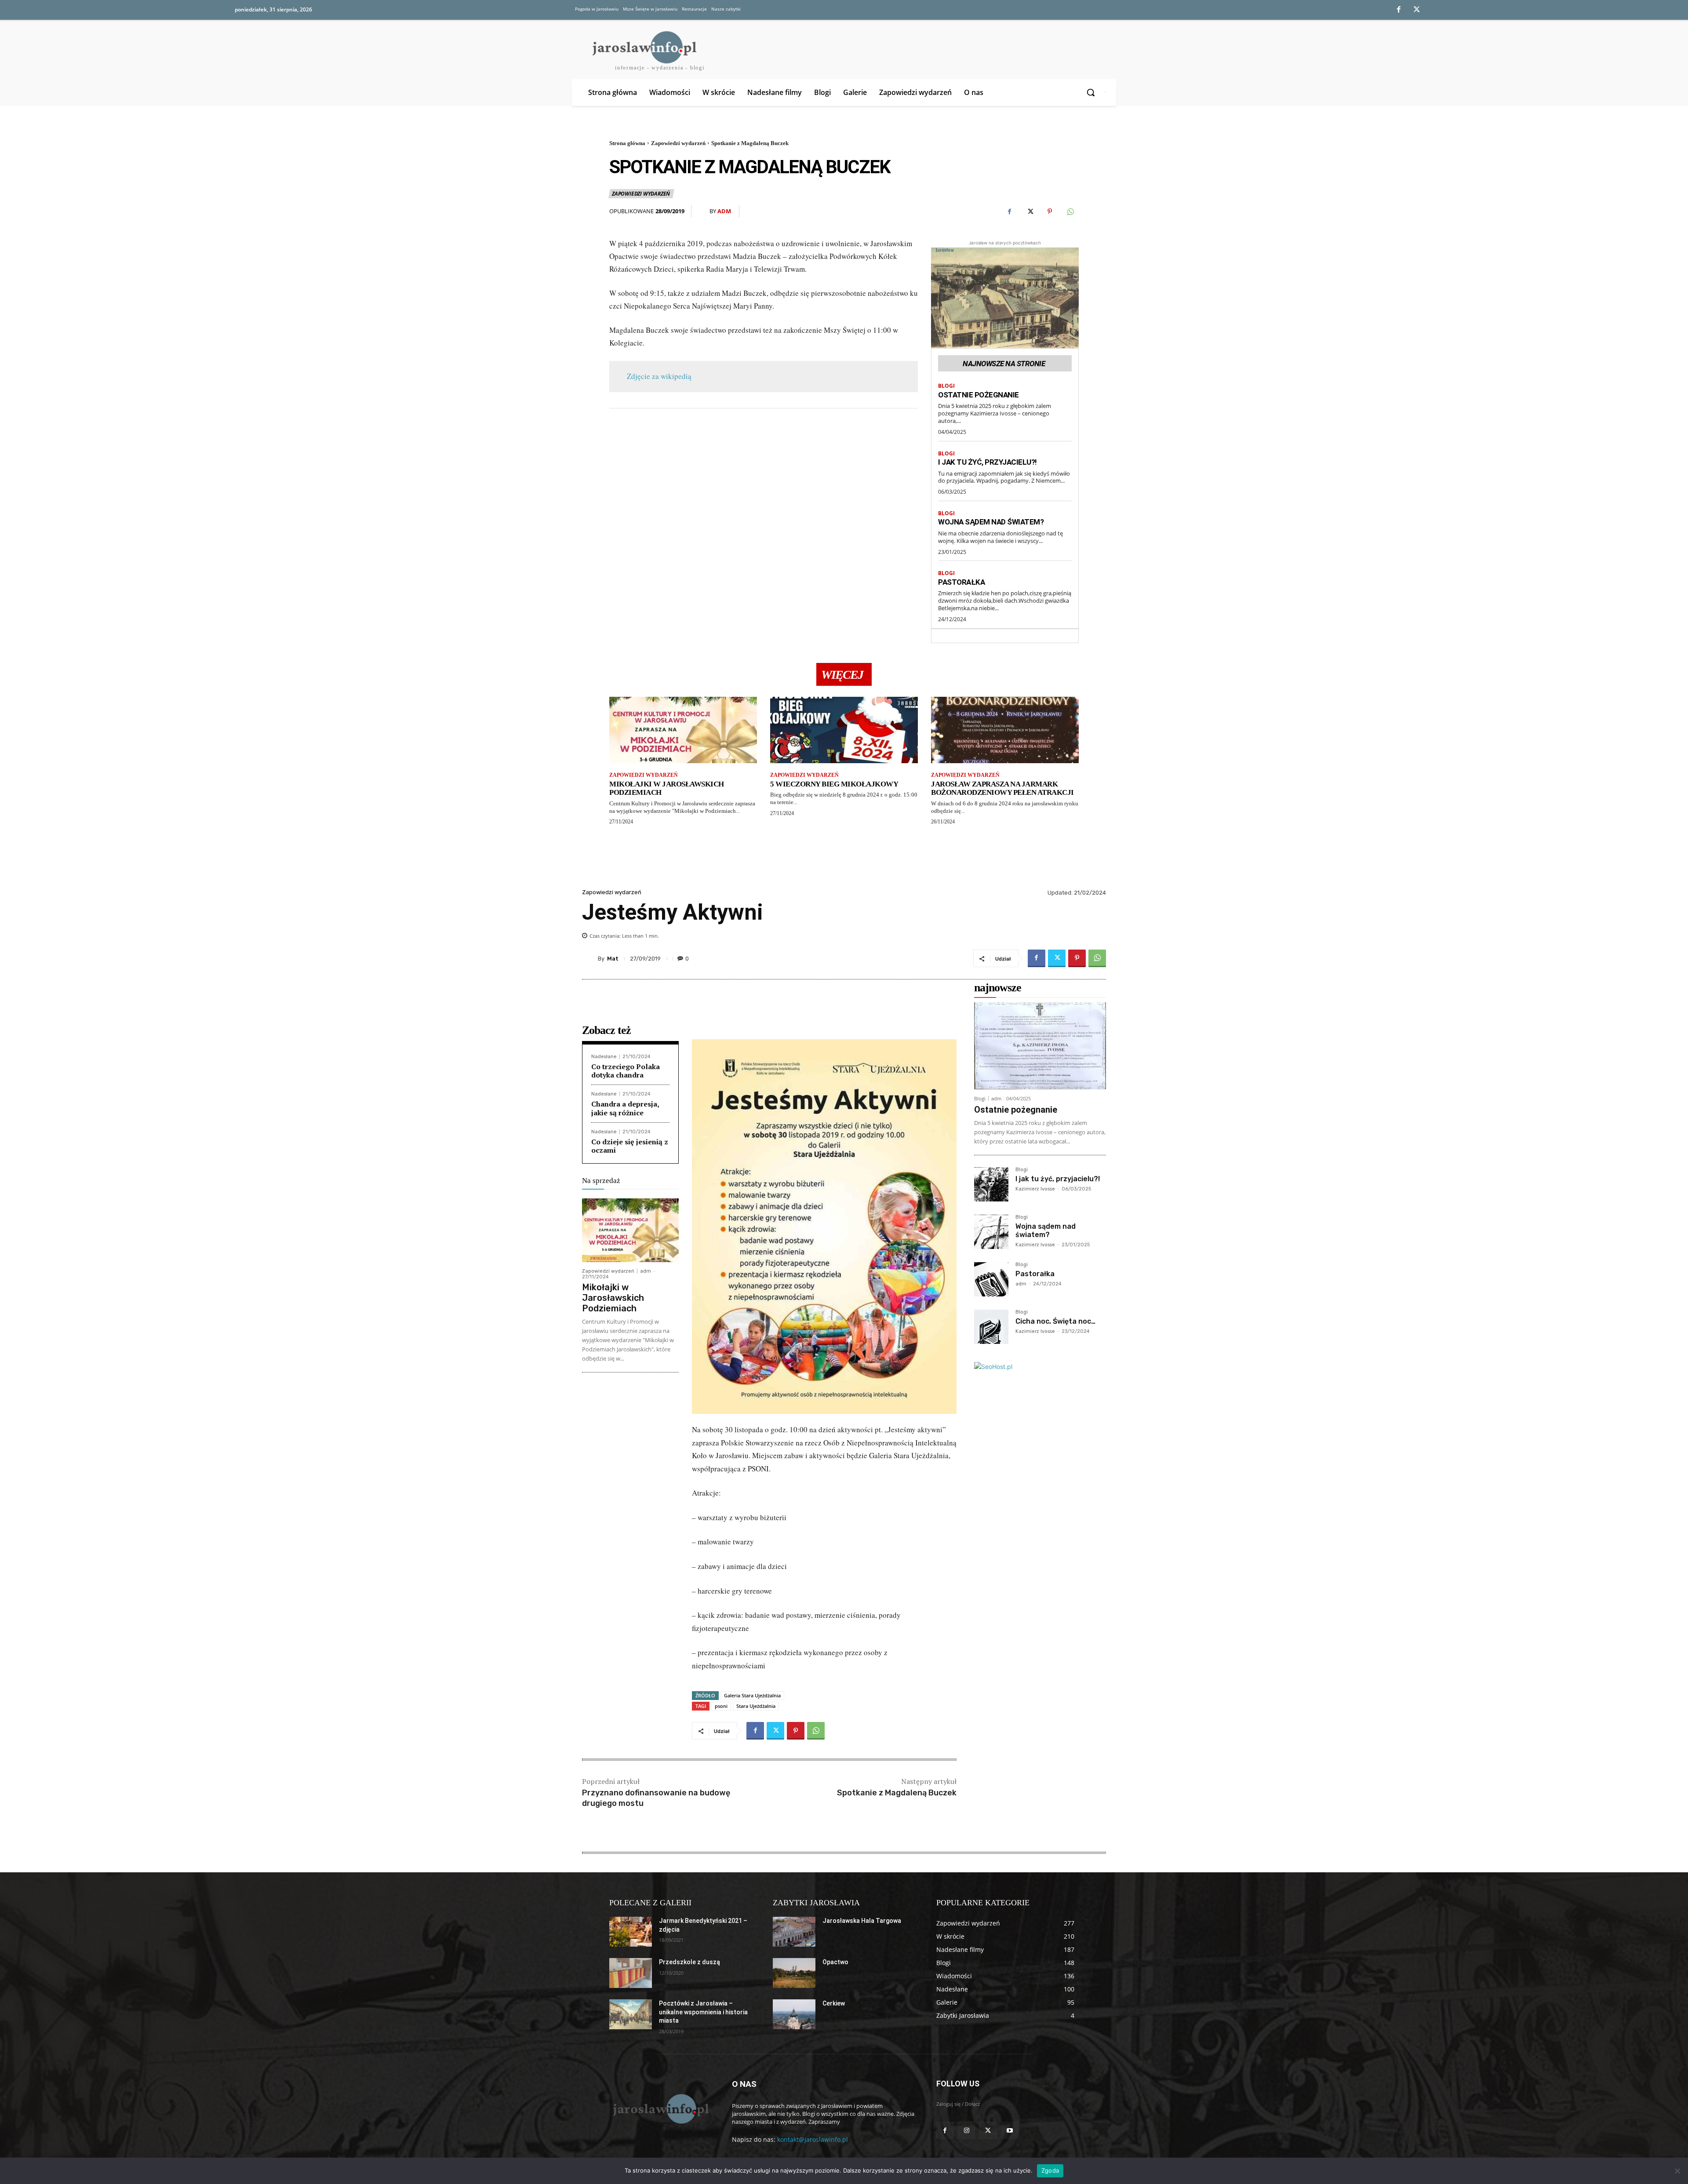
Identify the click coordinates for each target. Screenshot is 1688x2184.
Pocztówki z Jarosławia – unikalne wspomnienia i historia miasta (703, 2012)
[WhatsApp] (1070, 211)
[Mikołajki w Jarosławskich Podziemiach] (683, 730)
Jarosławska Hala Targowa (862, 1921)
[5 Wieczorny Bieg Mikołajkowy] (844, 730)
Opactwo (835, 1962)
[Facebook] (1399, 10)
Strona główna (627, 143)
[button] (1092, 92)
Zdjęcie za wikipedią (659, 376)
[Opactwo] (794, 1973)
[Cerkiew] (794, 2014)
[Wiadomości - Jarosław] (660, 2108)
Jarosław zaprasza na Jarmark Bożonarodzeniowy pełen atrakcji (1002, 788)
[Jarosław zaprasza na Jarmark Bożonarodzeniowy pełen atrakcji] (1005, 730)
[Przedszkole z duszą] (631, 1973)
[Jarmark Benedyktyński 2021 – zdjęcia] (631, 1932)
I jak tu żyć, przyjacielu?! (988, 462)
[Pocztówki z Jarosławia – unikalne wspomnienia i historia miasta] (631, 2014)
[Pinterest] (1050, 211)
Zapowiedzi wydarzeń (678, 143)
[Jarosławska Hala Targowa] (794, 1932)
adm (724, 211)
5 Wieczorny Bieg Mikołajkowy (834, 784)
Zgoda (1050, 2170)
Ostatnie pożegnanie (979, 395)
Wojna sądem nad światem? (991, 522)
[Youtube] (1010, 2130)
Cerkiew (834, 2003)
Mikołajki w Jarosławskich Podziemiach (667, 788)
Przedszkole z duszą (689, 1962)
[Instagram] (966, 2130)
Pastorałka (961, 582)
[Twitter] (1417, 10)
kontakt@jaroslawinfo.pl (813, 2139)
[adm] (704, 211)
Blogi (946, 386)
